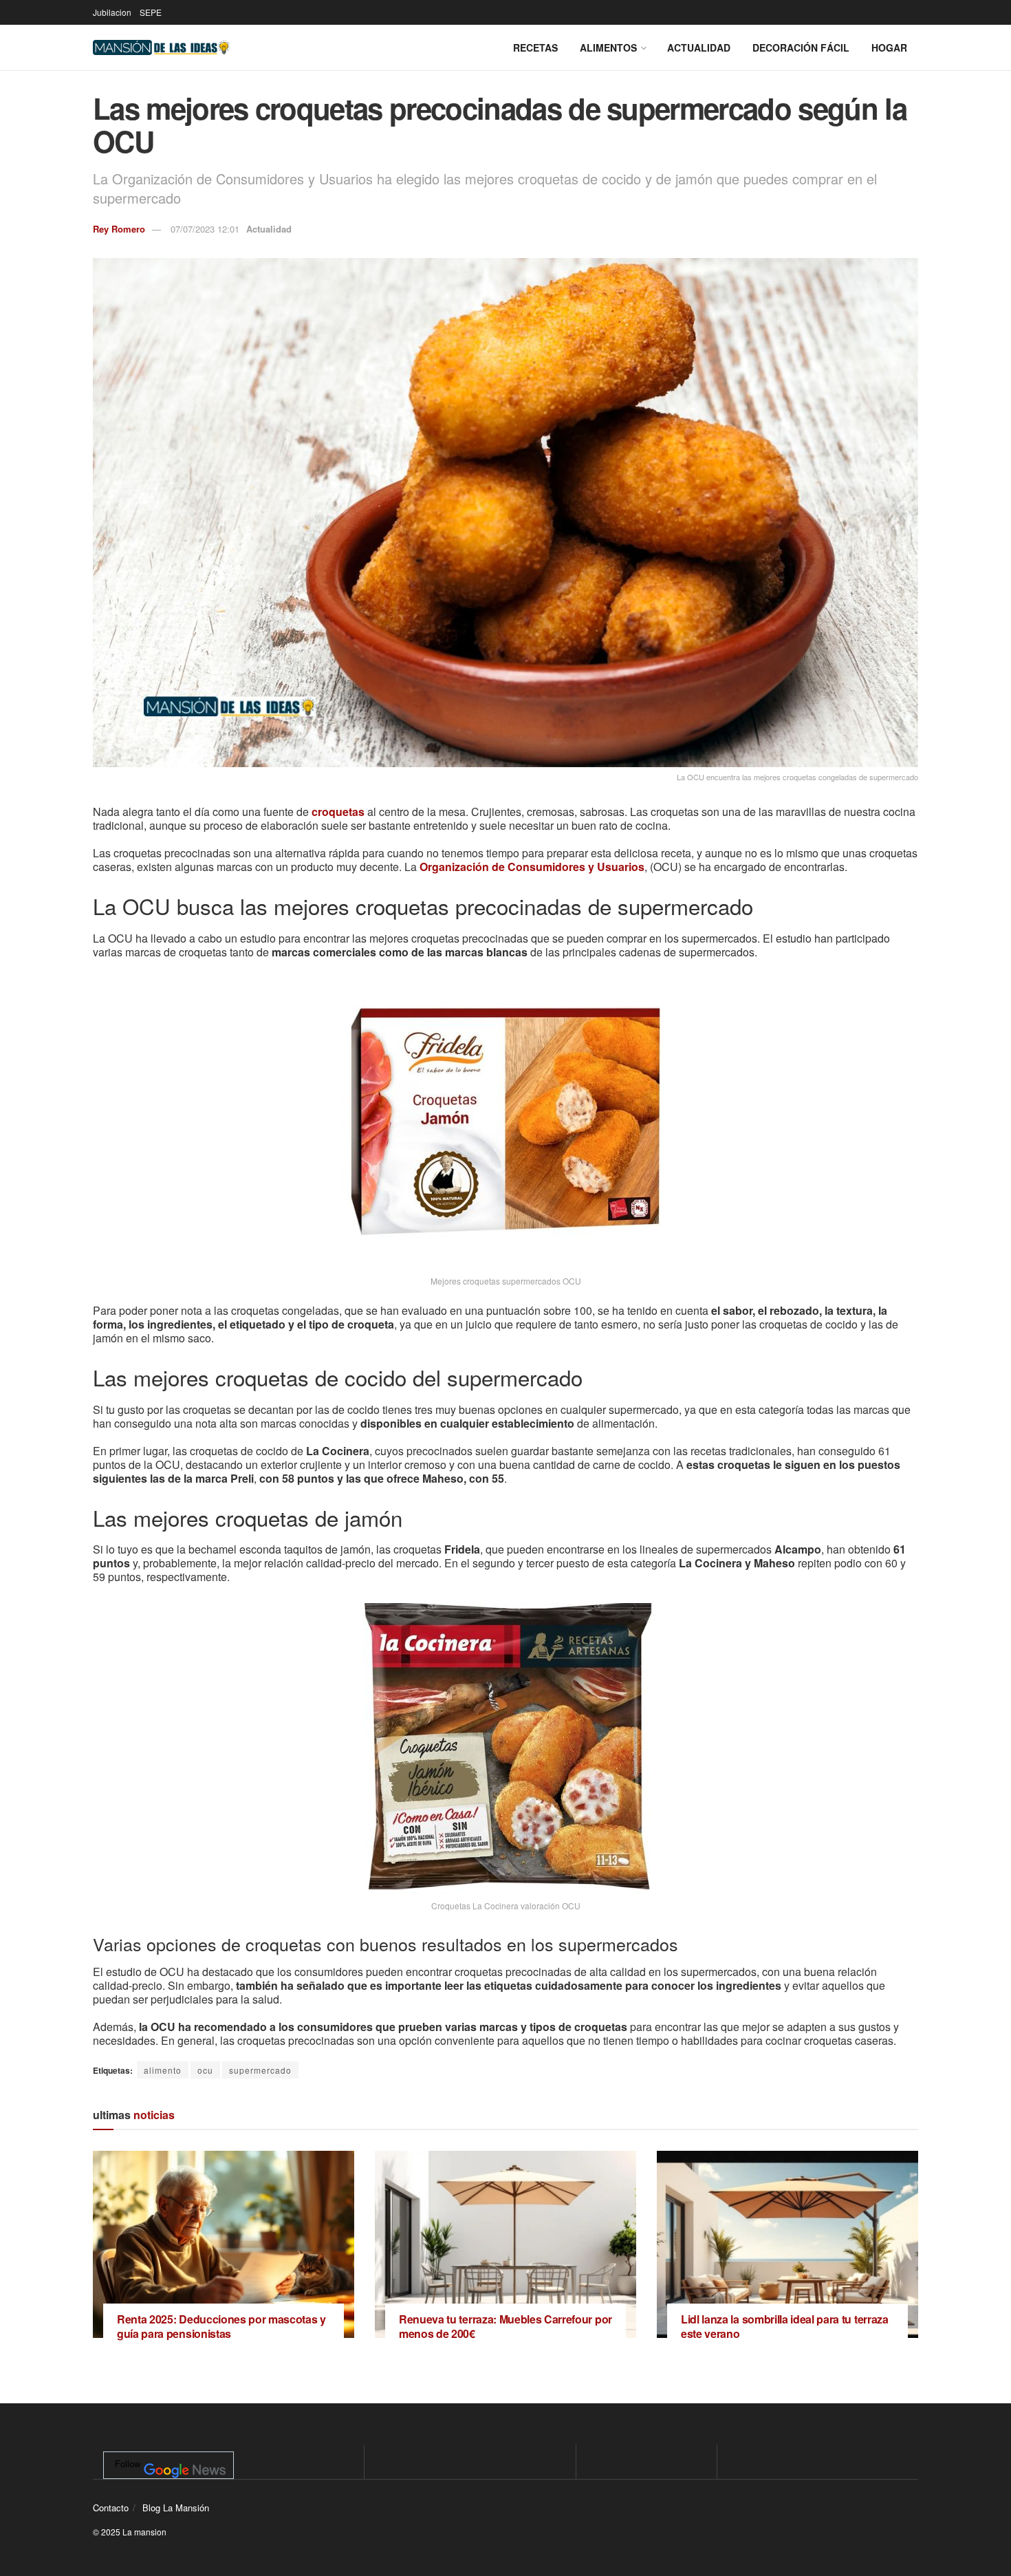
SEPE (151, 12)
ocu (205, 2070)
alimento (163, 2070)
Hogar (889, 47)
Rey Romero (119, 229)
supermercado (260, 2070)
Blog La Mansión (176, 2508)
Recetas (535, 47)
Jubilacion (112, 12)
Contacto (111, 2508)
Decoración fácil (801, 47)
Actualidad (699, 47)
